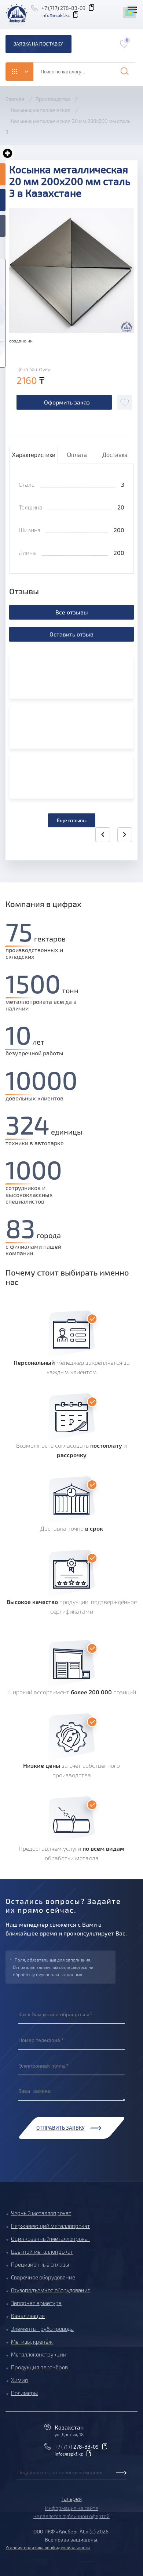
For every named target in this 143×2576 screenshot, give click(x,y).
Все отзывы (72, 612)
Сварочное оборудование (43, 2277)
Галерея (72, 2499)
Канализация (28, 2316)
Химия (19, 2380)
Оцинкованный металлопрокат (51, 2239)
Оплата (77, 455)
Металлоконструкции (39, 2354)
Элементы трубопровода (42, 2329)
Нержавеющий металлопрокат (50, 2226)
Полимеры (24, 2393)
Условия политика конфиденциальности (48, 2547)
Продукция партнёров (39, 2367)
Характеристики (34, 455)
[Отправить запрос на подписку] (19, 2481)
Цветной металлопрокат (42, 2252)
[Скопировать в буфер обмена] (93, 8)
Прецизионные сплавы (40, 2264)
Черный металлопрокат (41, 2213)
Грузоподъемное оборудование (51, 2290)
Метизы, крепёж (32, 2341)
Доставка (115, 455)
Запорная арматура (36, 2303)
